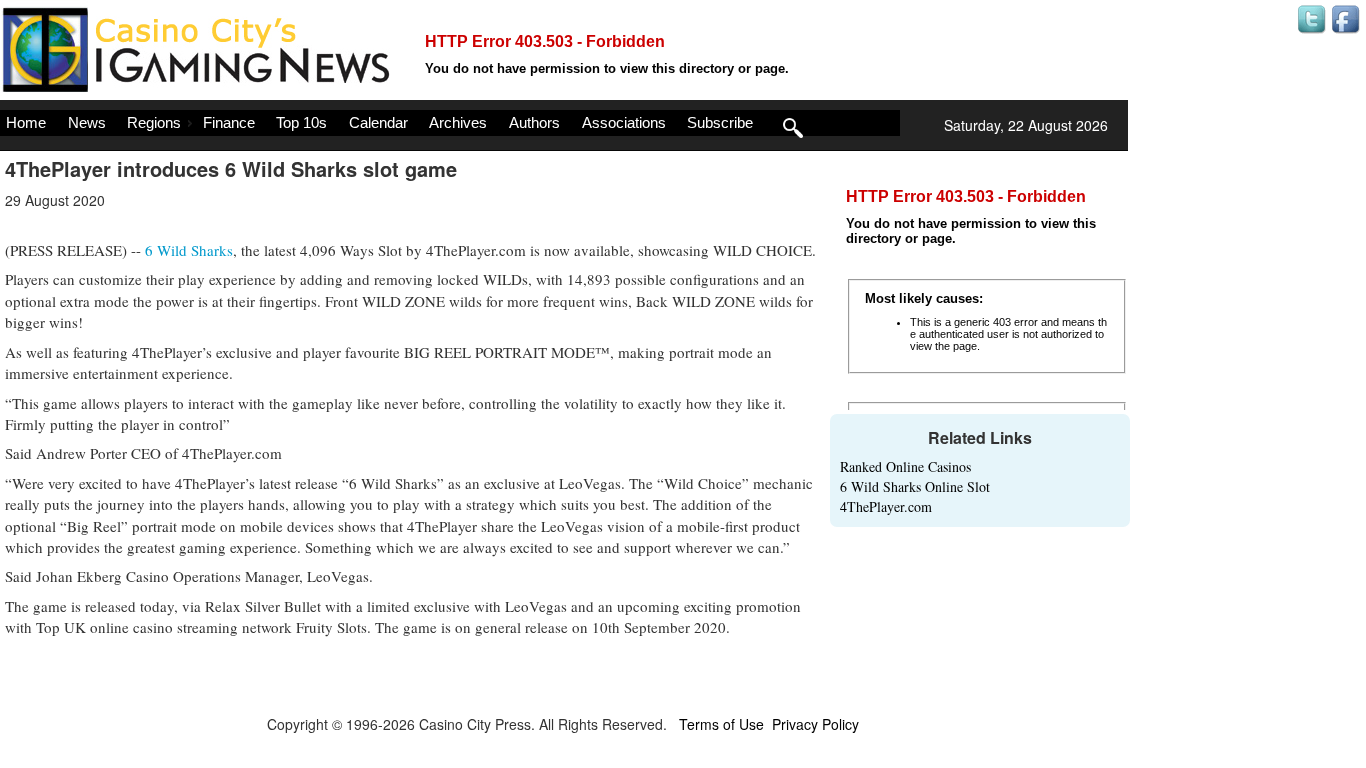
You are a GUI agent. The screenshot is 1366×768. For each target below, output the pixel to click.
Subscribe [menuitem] (720, 122)
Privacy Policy (815, 724)
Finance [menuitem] (229, 122)
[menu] (450, 123)
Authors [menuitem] (534, 122)
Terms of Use (721, 724)
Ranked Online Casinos (905, 466)
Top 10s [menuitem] (301, 122)
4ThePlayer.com (886, 506)
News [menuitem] (87, 122)
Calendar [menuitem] (378, 122)
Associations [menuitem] (624, 122)
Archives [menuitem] (458, 122)
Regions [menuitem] (154, 122)
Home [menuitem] (26, 122)
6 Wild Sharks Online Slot (915, 486)
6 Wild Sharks (189, 250)
